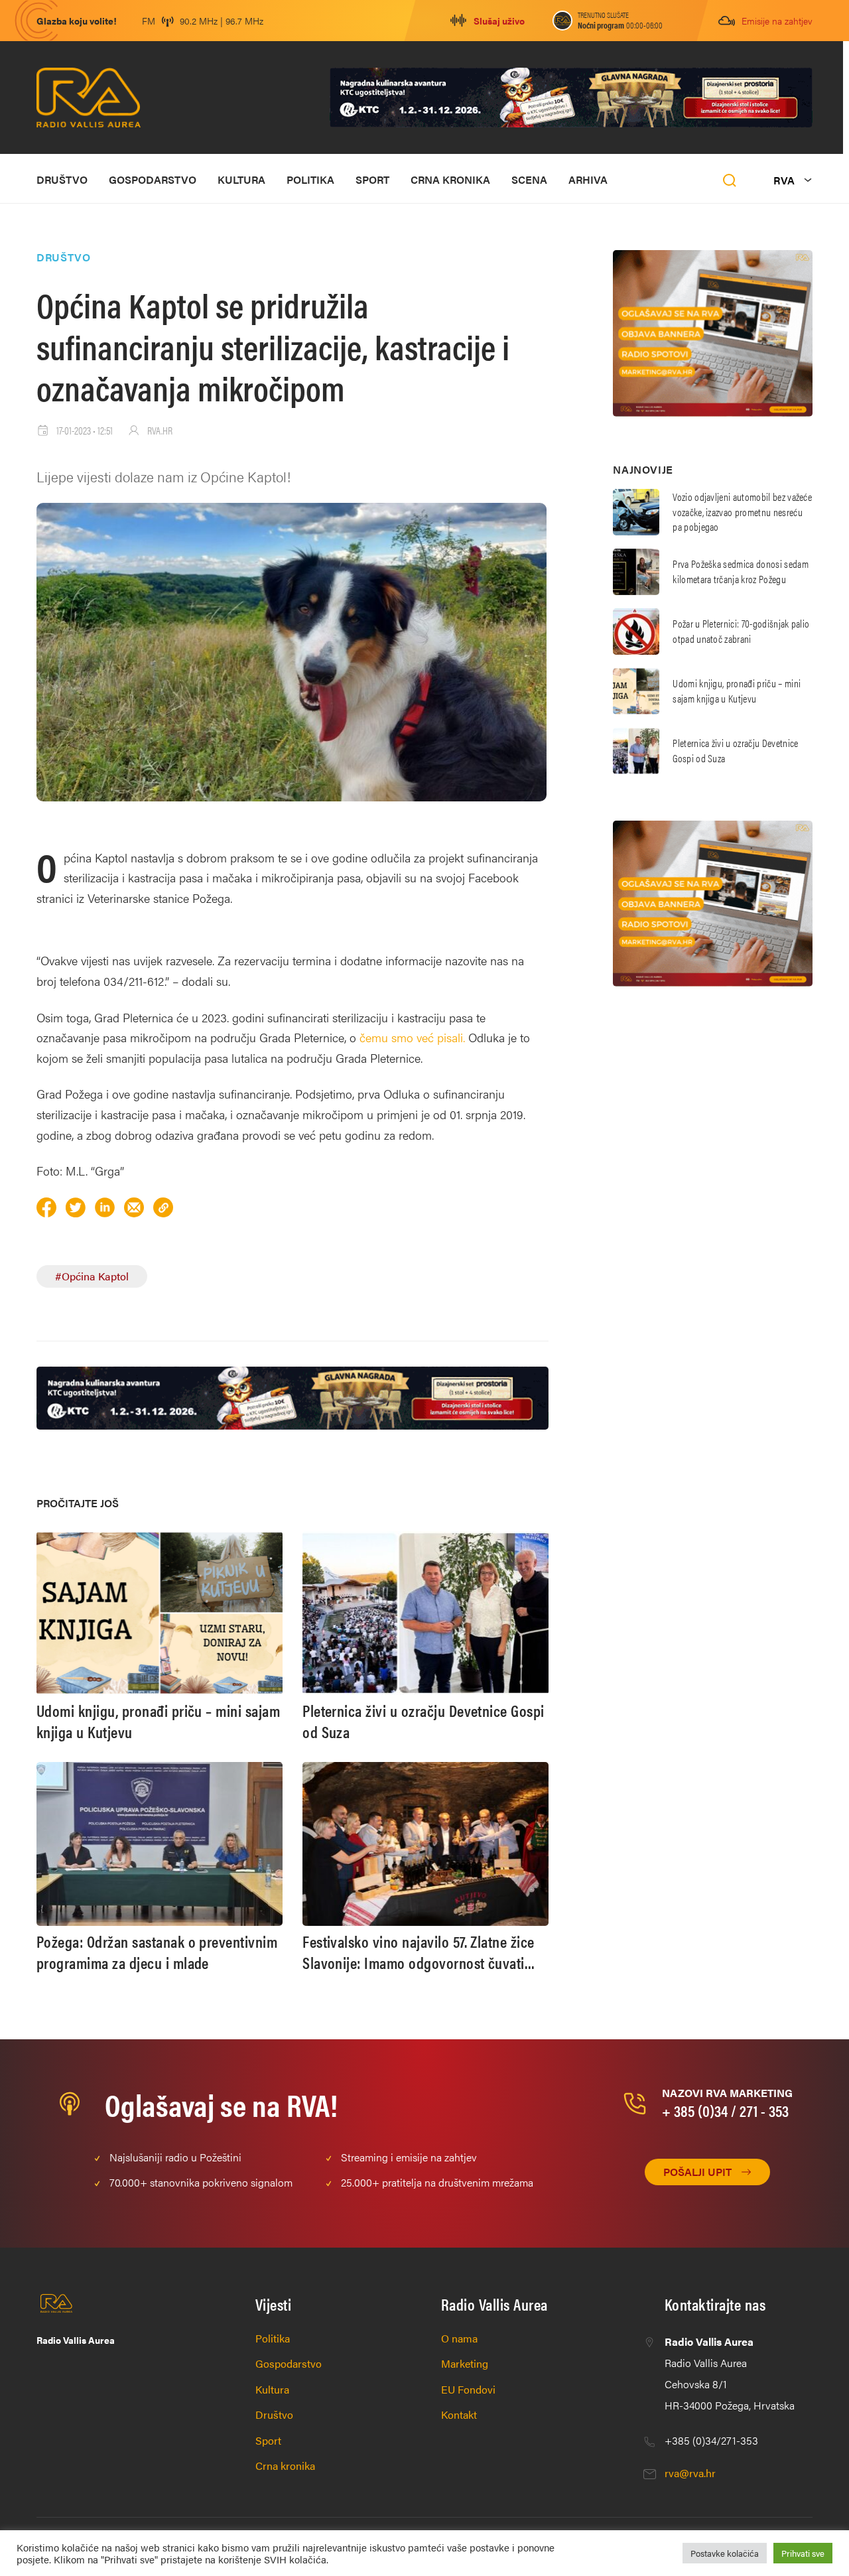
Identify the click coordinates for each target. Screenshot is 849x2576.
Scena (529, 179)
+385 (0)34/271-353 (711, 2440)
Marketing (465, 2363)
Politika (310, 179)
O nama (459, 2338)
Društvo (62, 179)
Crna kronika (450, 179)
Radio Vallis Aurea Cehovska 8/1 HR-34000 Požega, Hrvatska (730, 2373)
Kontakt (459, 2414)
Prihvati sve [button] (803, 2553)
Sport (372, 179)
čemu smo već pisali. (412, 1037)
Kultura (241, 179)
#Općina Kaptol (92, 1276)
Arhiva (588, 179)
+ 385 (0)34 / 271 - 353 (725, 2110)
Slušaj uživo (499, 21)
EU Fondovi (468, 2389)
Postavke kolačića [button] (725, 2553)
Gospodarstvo (153, 179)
